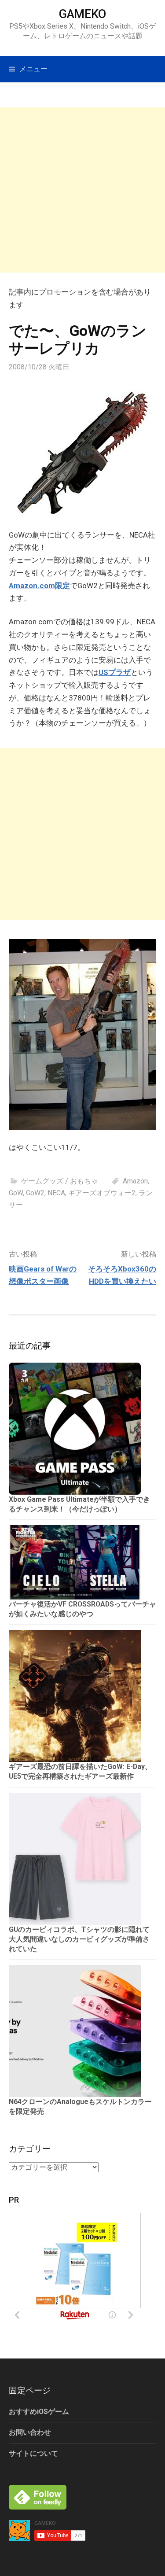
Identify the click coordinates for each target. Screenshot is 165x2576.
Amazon (135, 1181)
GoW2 (35, 1193)
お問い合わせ (30, 2432)
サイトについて (33, 2453)
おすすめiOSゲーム (39, 2412)
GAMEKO (82, 14)
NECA (56, 1193)
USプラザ (115, 672)
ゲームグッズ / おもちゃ (60, 1181)
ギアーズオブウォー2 (102, 1193)
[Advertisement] (82, 190)
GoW (16, 1193)
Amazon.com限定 (39, 586)
